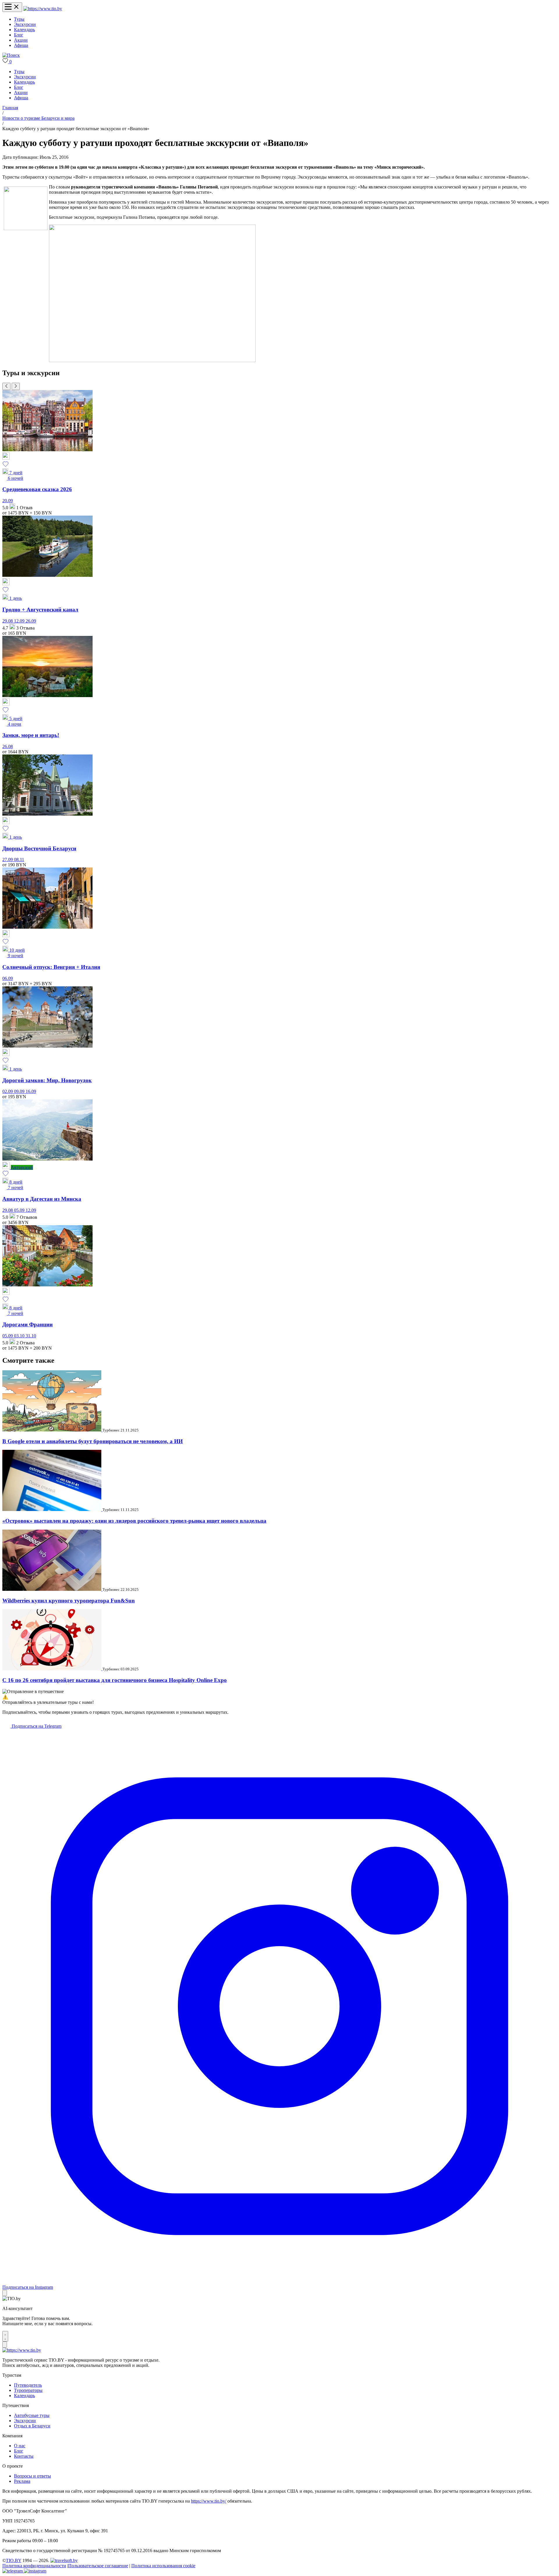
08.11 (19, 859)
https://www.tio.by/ (209, 2501)
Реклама (22, 2481)
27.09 (8, 859)
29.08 (8, 621)
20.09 (8, 501)
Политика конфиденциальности (34, 2566)
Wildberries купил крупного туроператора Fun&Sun (69, 1601)
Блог (19, 35)
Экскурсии (25, 24)
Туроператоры (28, 2390)
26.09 (31, 621)
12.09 (20, 621)
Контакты (24, 2456)
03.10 (20, 1336)
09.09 (20, 1091)
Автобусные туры (32, 2415)
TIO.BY (14, 2560)
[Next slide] (16, 386)
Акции (21, 40)
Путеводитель (28, 2385)
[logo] (43, 9)
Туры (19, 19)
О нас (20, 2446)
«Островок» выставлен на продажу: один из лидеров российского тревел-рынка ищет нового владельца (134, 1521)
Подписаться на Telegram (36, 1726)
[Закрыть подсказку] (5, 2293)
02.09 (8, 1091)
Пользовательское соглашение (98, 2566)
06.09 (8, 978)
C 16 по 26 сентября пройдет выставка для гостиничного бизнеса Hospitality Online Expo (115, 1680)
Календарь (24, 30)
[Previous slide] (6, 386)
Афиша (21, 45)
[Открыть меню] (12, 7)
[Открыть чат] (5, 2336)
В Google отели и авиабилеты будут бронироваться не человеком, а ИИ (93, 1441)
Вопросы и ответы (32, 2476)
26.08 (8, 746)
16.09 (31, 1091)
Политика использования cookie (163, 2566)
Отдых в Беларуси (32, 2426)
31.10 (31, 1336)
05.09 (20, 1210)
